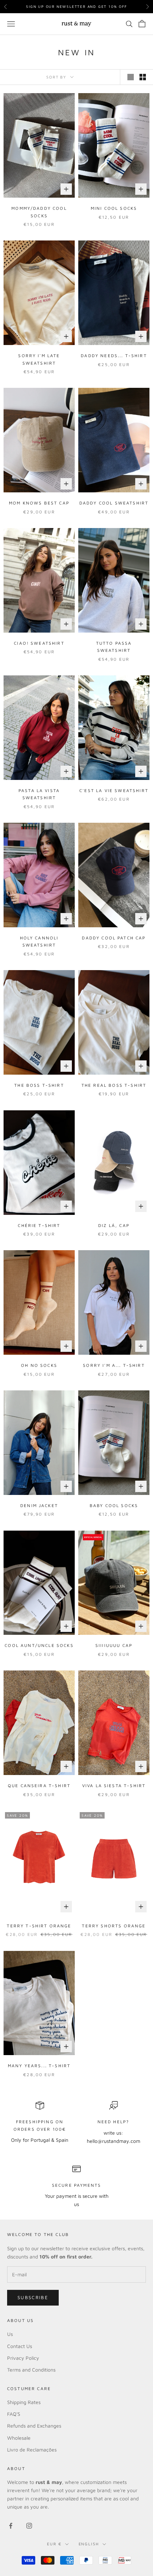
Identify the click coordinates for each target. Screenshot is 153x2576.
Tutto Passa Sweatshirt (114, 647)
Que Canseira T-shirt (39, 1786)
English (89, 2544)
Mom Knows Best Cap (39, 503)
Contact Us (20, 2346)
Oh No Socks (39, 1365)
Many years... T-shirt (39, 2066)
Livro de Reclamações (32, 2450)
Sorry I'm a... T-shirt (114, 1365)
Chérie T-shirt (39, 1225)
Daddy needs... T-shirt (114, 356)
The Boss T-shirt (39, 1085)
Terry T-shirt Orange (39, 1926)
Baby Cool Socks (114, 1505)
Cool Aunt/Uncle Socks (39, 1645)
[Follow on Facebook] (11, 2526)
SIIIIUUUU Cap (114, 1645)
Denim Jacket (39, 1505)
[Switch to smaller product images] (143, 77)
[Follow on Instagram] (29, 2526)
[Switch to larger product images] (131, 77)
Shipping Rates (24, 2402)
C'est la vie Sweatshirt (114, 790)
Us (10, 2334)
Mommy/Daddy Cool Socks (39, 212)
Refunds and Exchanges (34, 2426)
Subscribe (33, 2297)
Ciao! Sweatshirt (39, 643)
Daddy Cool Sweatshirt (114, 503)
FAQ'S (14, 2414)
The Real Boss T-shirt (114, 1085)
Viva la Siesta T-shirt (114, 1786)
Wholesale (19, 2438)
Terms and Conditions (31, 2370)
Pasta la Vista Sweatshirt (39, 794)
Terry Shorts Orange (114, 1926)
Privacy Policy (23, 2358)
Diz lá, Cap (114, 1225)
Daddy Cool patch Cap (114, 938)
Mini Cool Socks (114, 208)
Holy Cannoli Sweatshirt (39, 941)
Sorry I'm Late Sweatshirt (39, 359)
